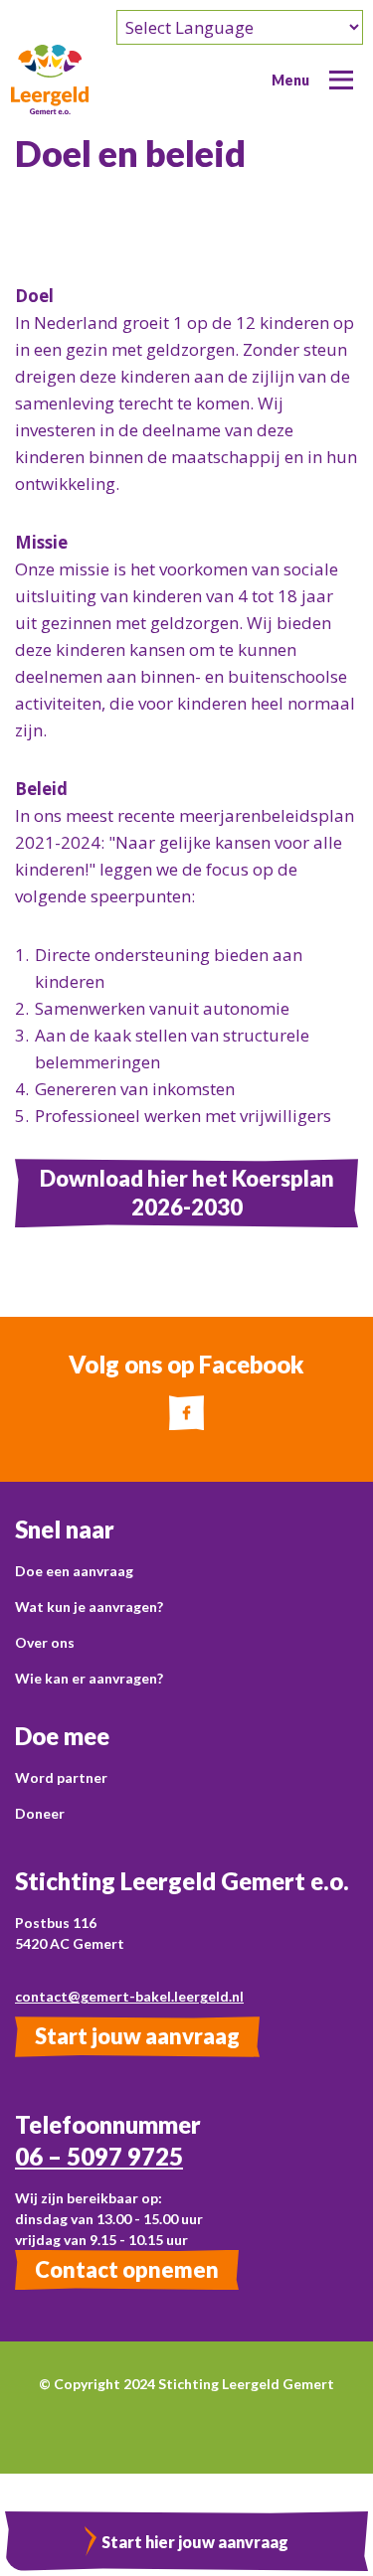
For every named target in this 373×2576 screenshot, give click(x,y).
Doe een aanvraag (74, 1571)
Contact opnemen (127, 2269)
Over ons (45, 1642)
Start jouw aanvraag (137, 2036)
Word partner (61, 1777)
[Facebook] (186, 1413)
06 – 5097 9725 (99, 2156)
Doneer (40, 1813)
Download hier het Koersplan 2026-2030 (187, 1192)
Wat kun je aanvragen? (89, 1607)
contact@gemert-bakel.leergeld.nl (129, 1996)
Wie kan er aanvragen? (89, 1678)
